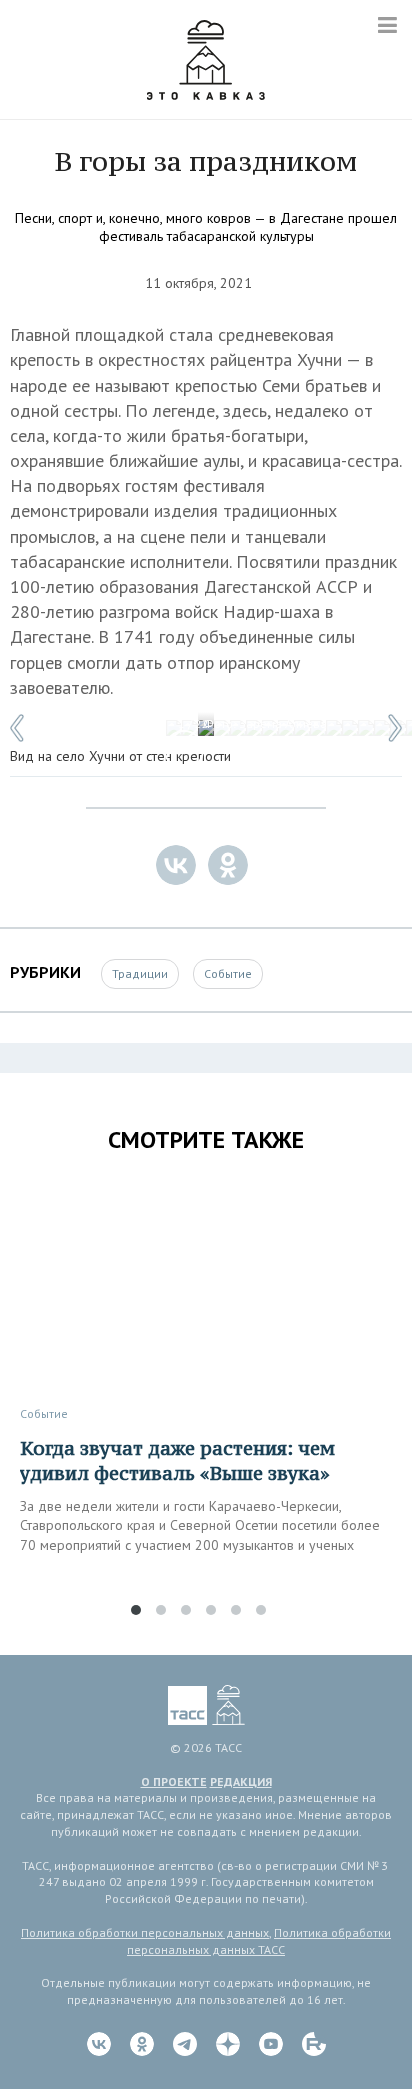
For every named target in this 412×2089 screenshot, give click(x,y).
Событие (228, 973)
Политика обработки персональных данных (145, 1932)
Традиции (140, 973)
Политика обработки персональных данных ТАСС (259, 1941)
